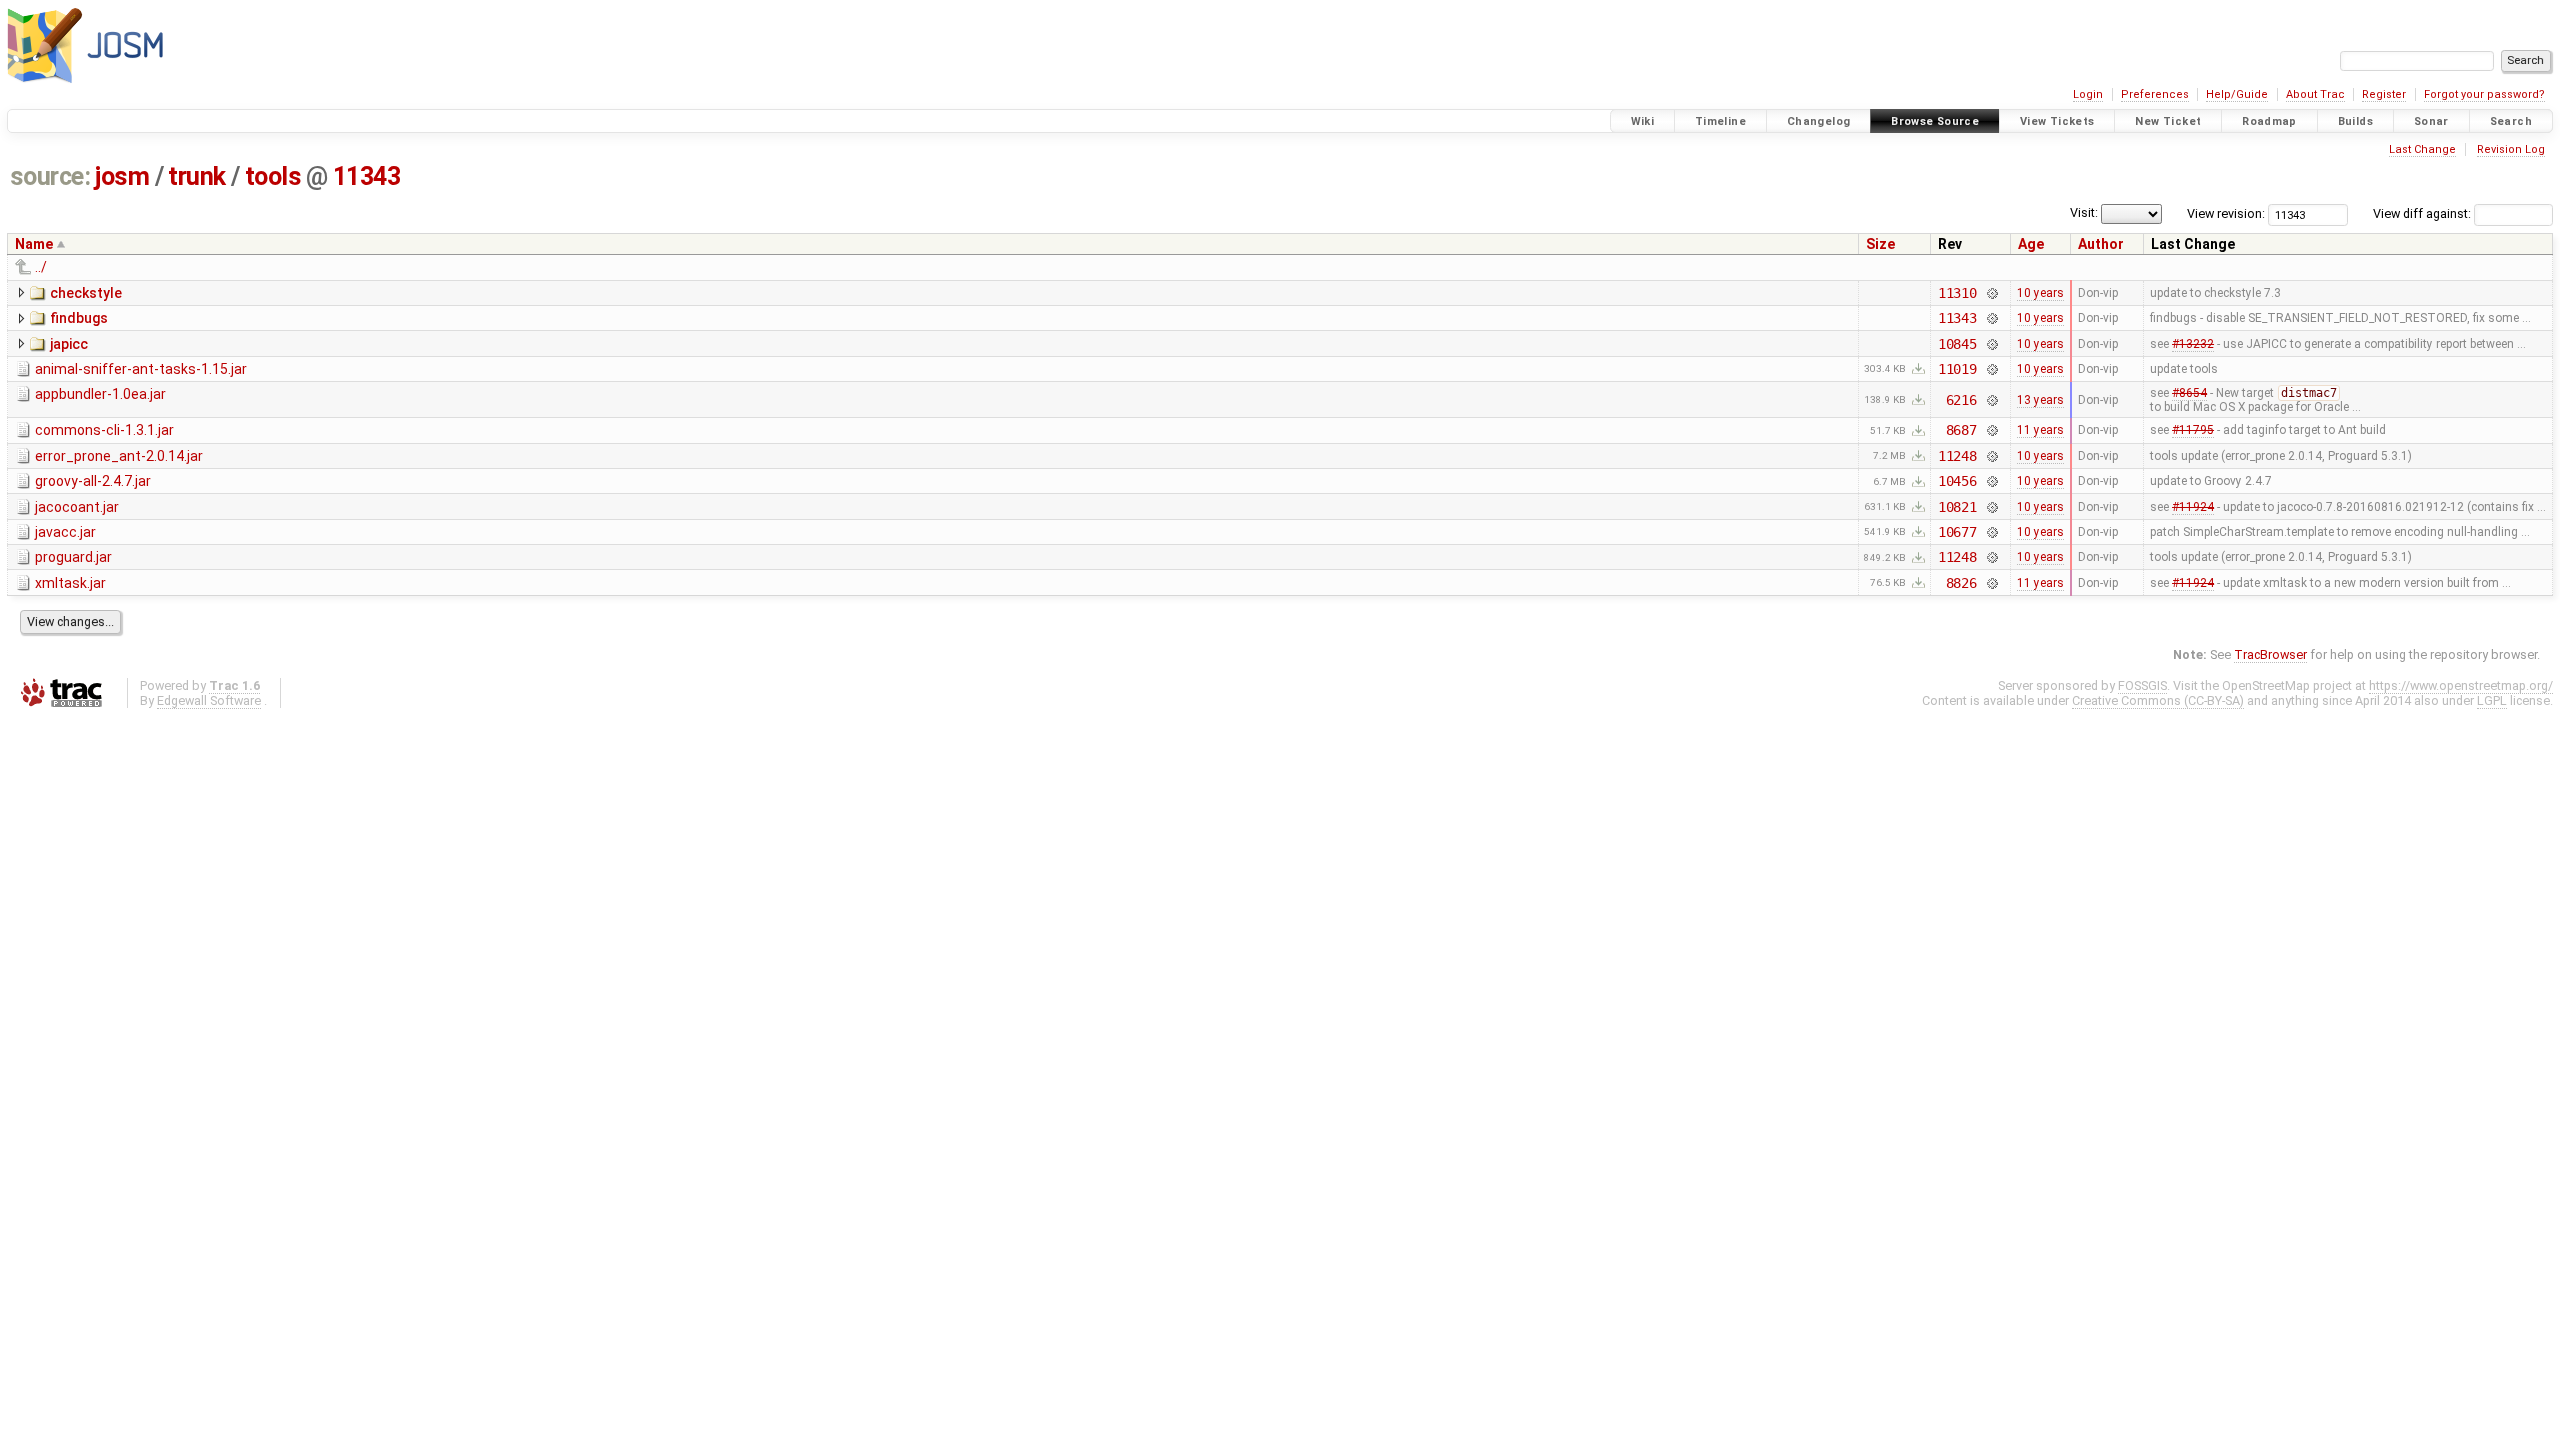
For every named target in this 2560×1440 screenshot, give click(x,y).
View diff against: (2423, 213)
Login (2088, 94)
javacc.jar (65, 532)
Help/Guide (2237, 94)
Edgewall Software (209, 700)
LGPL (2492, 700)
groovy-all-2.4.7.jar (93, 481)
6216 (1961, 400)
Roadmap (2269, 121)
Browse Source (1935, 121)
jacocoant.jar (77, 507)
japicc (69, 344)
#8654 (2189, 393)
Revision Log (2511, 149)
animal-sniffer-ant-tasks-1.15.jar (141, 369)
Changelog (1818, 121)
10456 (1957, 481)
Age (2031, 244)
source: (50, 176)
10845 (1957, 344)
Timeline (1720, 121)
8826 (1961, 583)
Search (2511, 121)
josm (122, 176)
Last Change (2422, 149)
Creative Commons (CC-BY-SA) (2158, 700)
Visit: (2084, 212)
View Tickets (2057, 121)
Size (1880, 244)
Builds (2355, 121)
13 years (2040, 400)
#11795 (2193, 430)
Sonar (2431, 121)
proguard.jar (73, 557)
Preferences (2155, 94)
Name (34, 244)
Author (2101, 244)
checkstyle (86, 293)
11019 (1957, 369)
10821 (1957, 507)
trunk (197, 176)
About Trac (2315, 94)
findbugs (79, 318)
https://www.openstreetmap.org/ (2461, 685)
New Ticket (2168, 121)
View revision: (2226, 213)
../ (41, 267)
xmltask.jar (70, 583)
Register (2384, 94)
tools (273, 176)
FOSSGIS (2142, 685)
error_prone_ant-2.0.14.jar (119, 456)
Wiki (1643, 121)
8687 (1961, 430)
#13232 (2193, 344)
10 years (2040, 293)
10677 (1957, 532)
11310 (1957, 293)
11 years (2040, 430)
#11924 (2193, 507)
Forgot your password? (2484, 94)
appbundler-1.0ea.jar (100, 394)
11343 (367, 176)
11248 (1957, 456)
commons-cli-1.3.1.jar (104, 430)
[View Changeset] (1991, 293)
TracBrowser (2270, 654)
